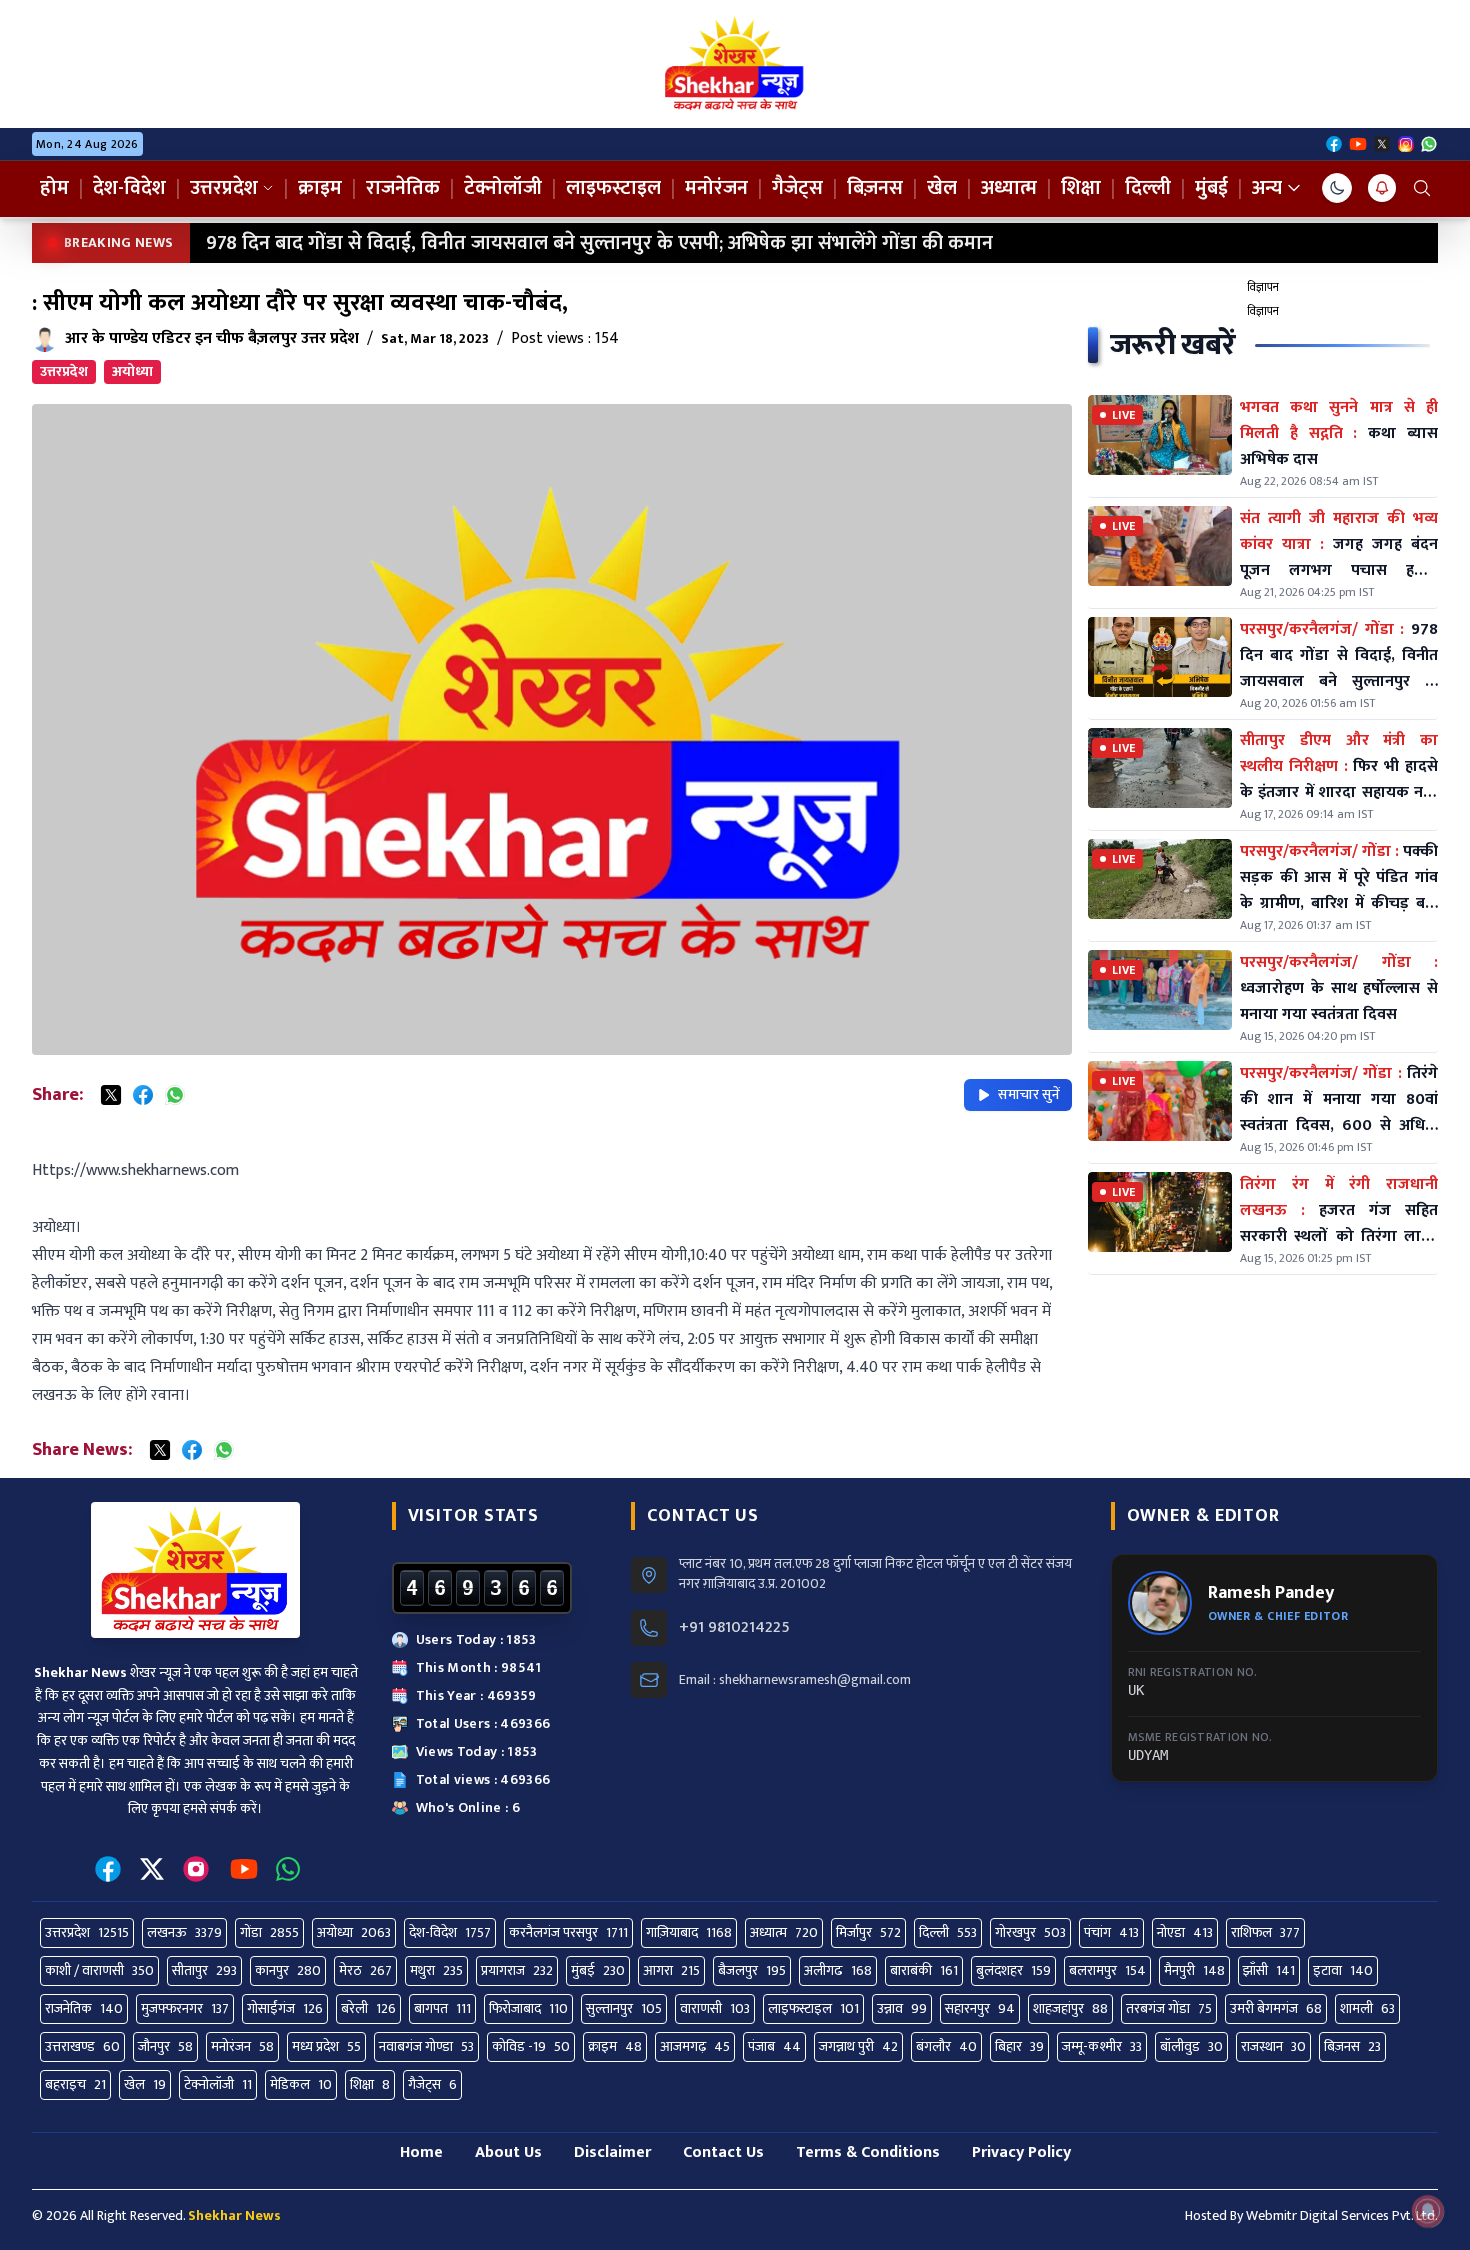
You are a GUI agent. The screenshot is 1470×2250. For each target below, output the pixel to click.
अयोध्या (132, 371)
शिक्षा (1081, 188)
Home (421, 2152)
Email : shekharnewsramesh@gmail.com (795, 1680)
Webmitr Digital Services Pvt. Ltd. (1342, 2215)
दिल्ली (1148, 188)
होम (54, 188)
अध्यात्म (1009, 188)
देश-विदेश (129, 188)
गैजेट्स (797, 188)
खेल (942, 188)
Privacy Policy (1021, 2152)
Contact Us (723, 2152)
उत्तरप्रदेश (224, 188)
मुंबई (1211, 188)
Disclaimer (612, 2152)
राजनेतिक (403, 188)
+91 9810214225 (734, 1628)
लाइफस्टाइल (613, 188)
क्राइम (320, 188)
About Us (508, 2152)
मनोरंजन (716, 188)
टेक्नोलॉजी (503, 188)
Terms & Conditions (868, 2152)
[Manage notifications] (1428, 2211)
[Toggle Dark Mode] (1337, 188)
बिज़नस (875, 188)
